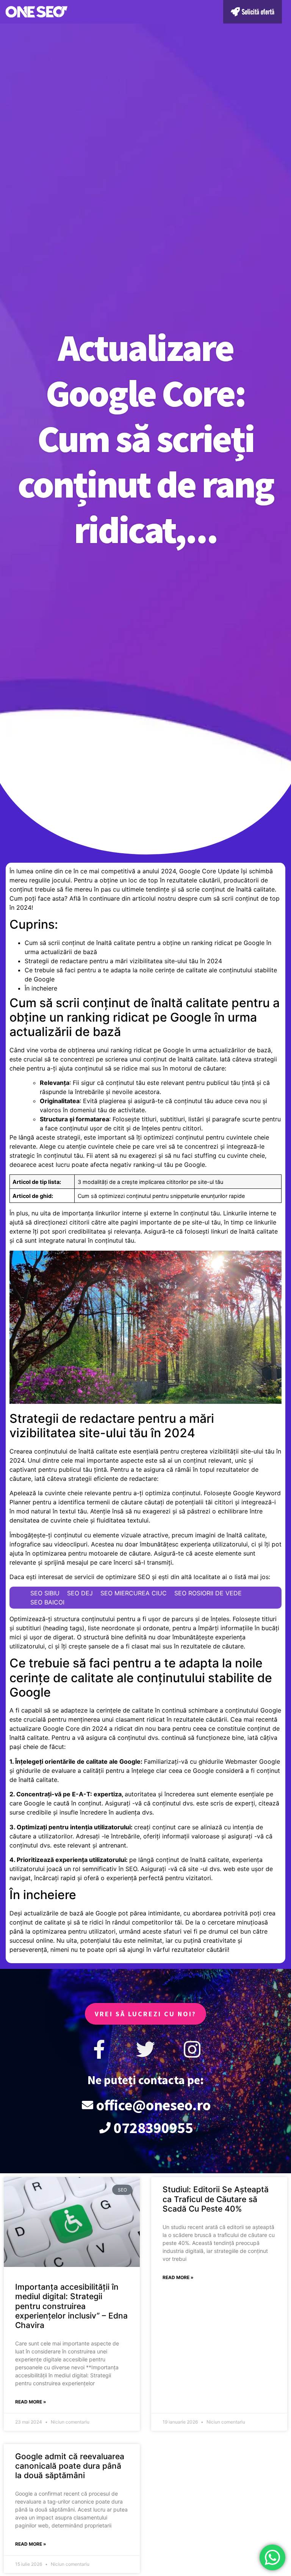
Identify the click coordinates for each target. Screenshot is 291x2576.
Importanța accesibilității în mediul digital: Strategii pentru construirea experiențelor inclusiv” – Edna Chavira (71, 2306)
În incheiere (41, 988)
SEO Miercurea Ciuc (134, 1593)
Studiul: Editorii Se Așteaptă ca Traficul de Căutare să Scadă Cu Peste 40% (216, 2199)
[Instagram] (192, 2049)
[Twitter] (145, 2049)
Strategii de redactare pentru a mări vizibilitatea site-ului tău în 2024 (123, 961)
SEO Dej (80, 1593)
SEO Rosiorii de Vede (208, 1593)
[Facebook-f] (99, 2049)
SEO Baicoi (47, 1602)
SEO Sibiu (45, 1593)
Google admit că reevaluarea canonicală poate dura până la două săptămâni (70, 2466)
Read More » (31, 2402)
